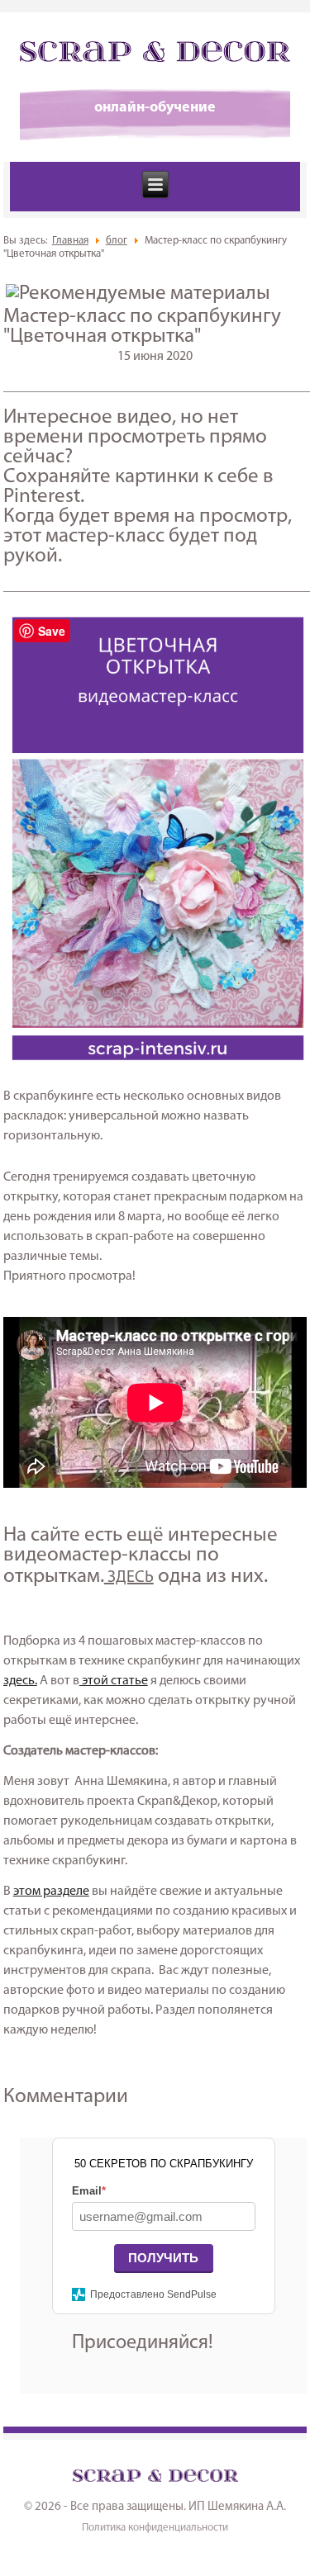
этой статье (114, 1681)
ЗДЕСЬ (129, 1578)
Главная (70, 241)
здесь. (20, 1681)
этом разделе (51, 1892)
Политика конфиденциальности (155, 2528)
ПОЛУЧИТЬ (163, 2258)
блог (117, 241)
